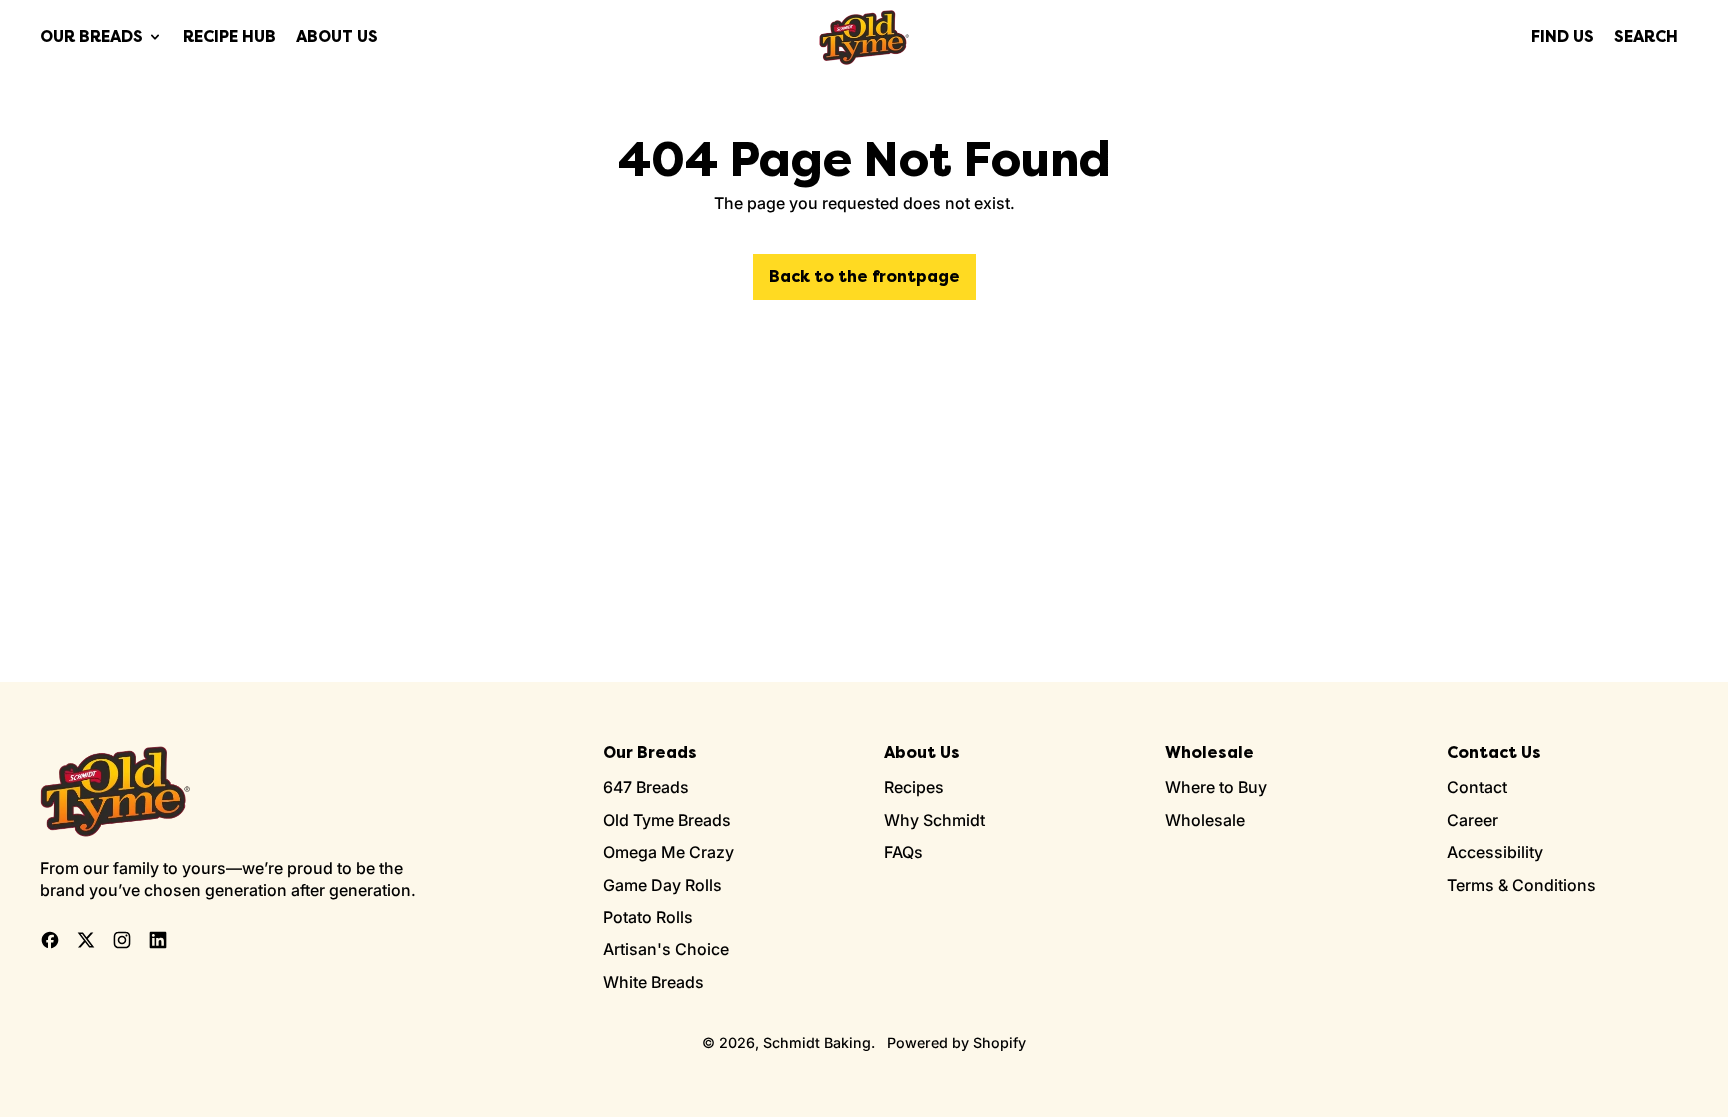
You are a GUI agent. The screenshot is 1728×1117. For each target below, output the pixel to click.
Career (1472, 820)
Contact (1477, 787)
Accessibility (1495, 852)
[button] (1646, 37)
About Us (337, 36)
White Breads (653, 982)
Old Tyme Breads (667, 820)
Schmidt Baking (817, 1042)
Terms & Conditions (1521, 885)
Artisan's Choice (666, 949)
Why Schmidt (934, 820)
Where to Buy (1216, 787)
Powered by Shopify (956, 1042)
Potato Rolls (648, 917)
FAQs (903, 852)
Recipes (914, 787)
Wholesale (1205, 820)
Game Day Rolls (662, 885)
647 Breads (646, 787)
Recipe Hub (229, 36)
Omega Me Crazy (668, 852)
